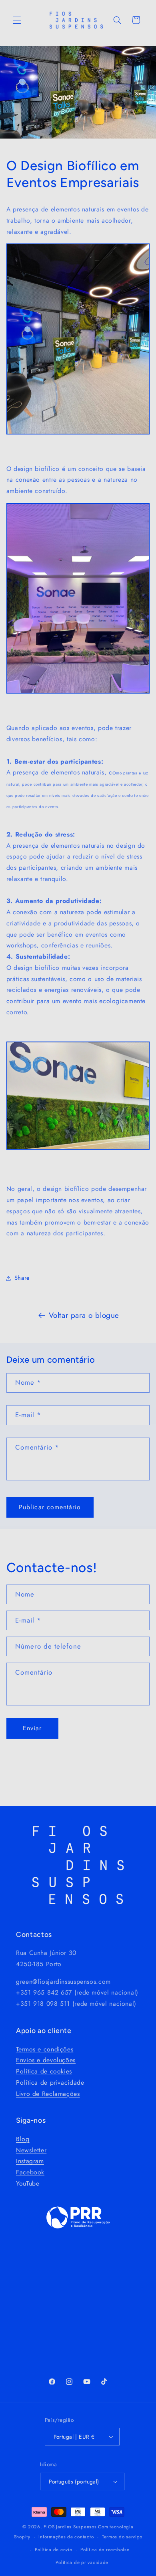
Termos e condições (45, 2049)
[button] (17, 20)
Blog (23, 2139)
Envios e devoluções (46, 2060)
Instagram (30, 2161)
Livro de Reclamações (48, 2094)
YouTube (28, 2183)
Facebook (30, 2172)
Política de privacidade (50, 2082)
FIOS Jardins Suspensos (70, 2527)
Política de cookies (44, 2071)
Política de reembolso (105, 2550)
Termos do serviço (122, 2537)
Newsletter (31, 2150)
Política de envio (54, 2550)
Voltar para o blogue (84, 1315)
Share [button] (22, 1278)
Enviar (32, 1728)
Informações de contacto (66, 2537)
